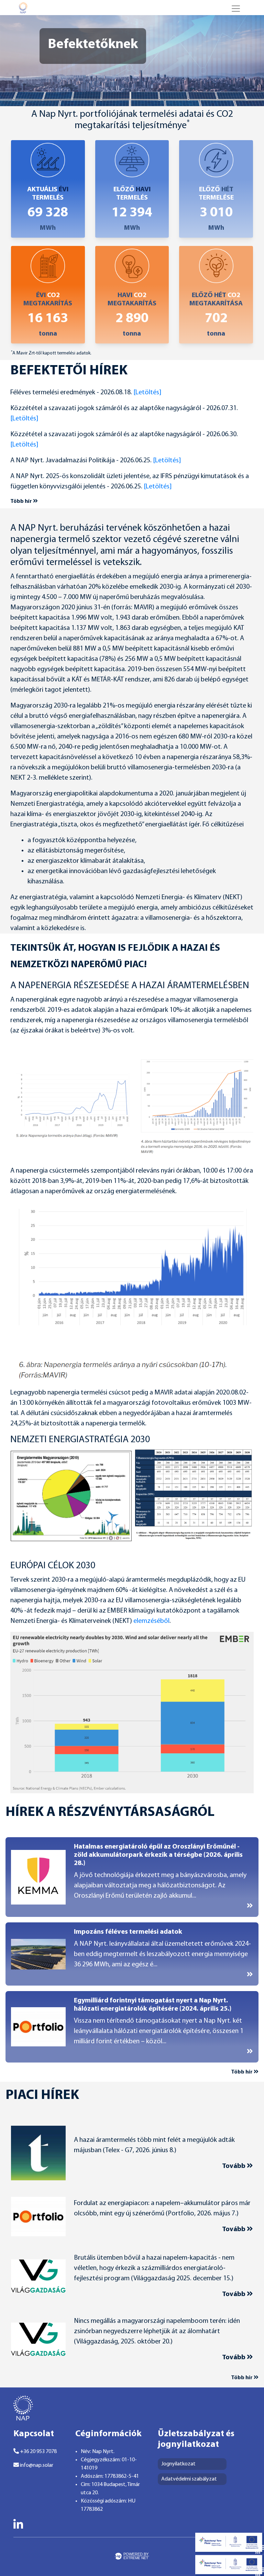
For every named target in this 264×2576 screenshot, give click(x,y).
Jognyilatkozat (178, 2464)
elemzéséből (151, 1621)
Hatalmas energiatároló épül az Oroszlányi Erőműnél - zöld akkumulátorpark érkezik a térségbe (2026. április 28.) (158, 1855)
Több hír (22, 501)
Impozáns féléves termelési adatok (128, 1932)
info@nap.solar (36, 2465)
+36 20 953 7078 (38, 2452)
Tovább (234, 2166)
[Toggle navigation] (236, 9)
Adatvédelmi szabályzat (189, 2479)
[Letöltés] (147, 393)
